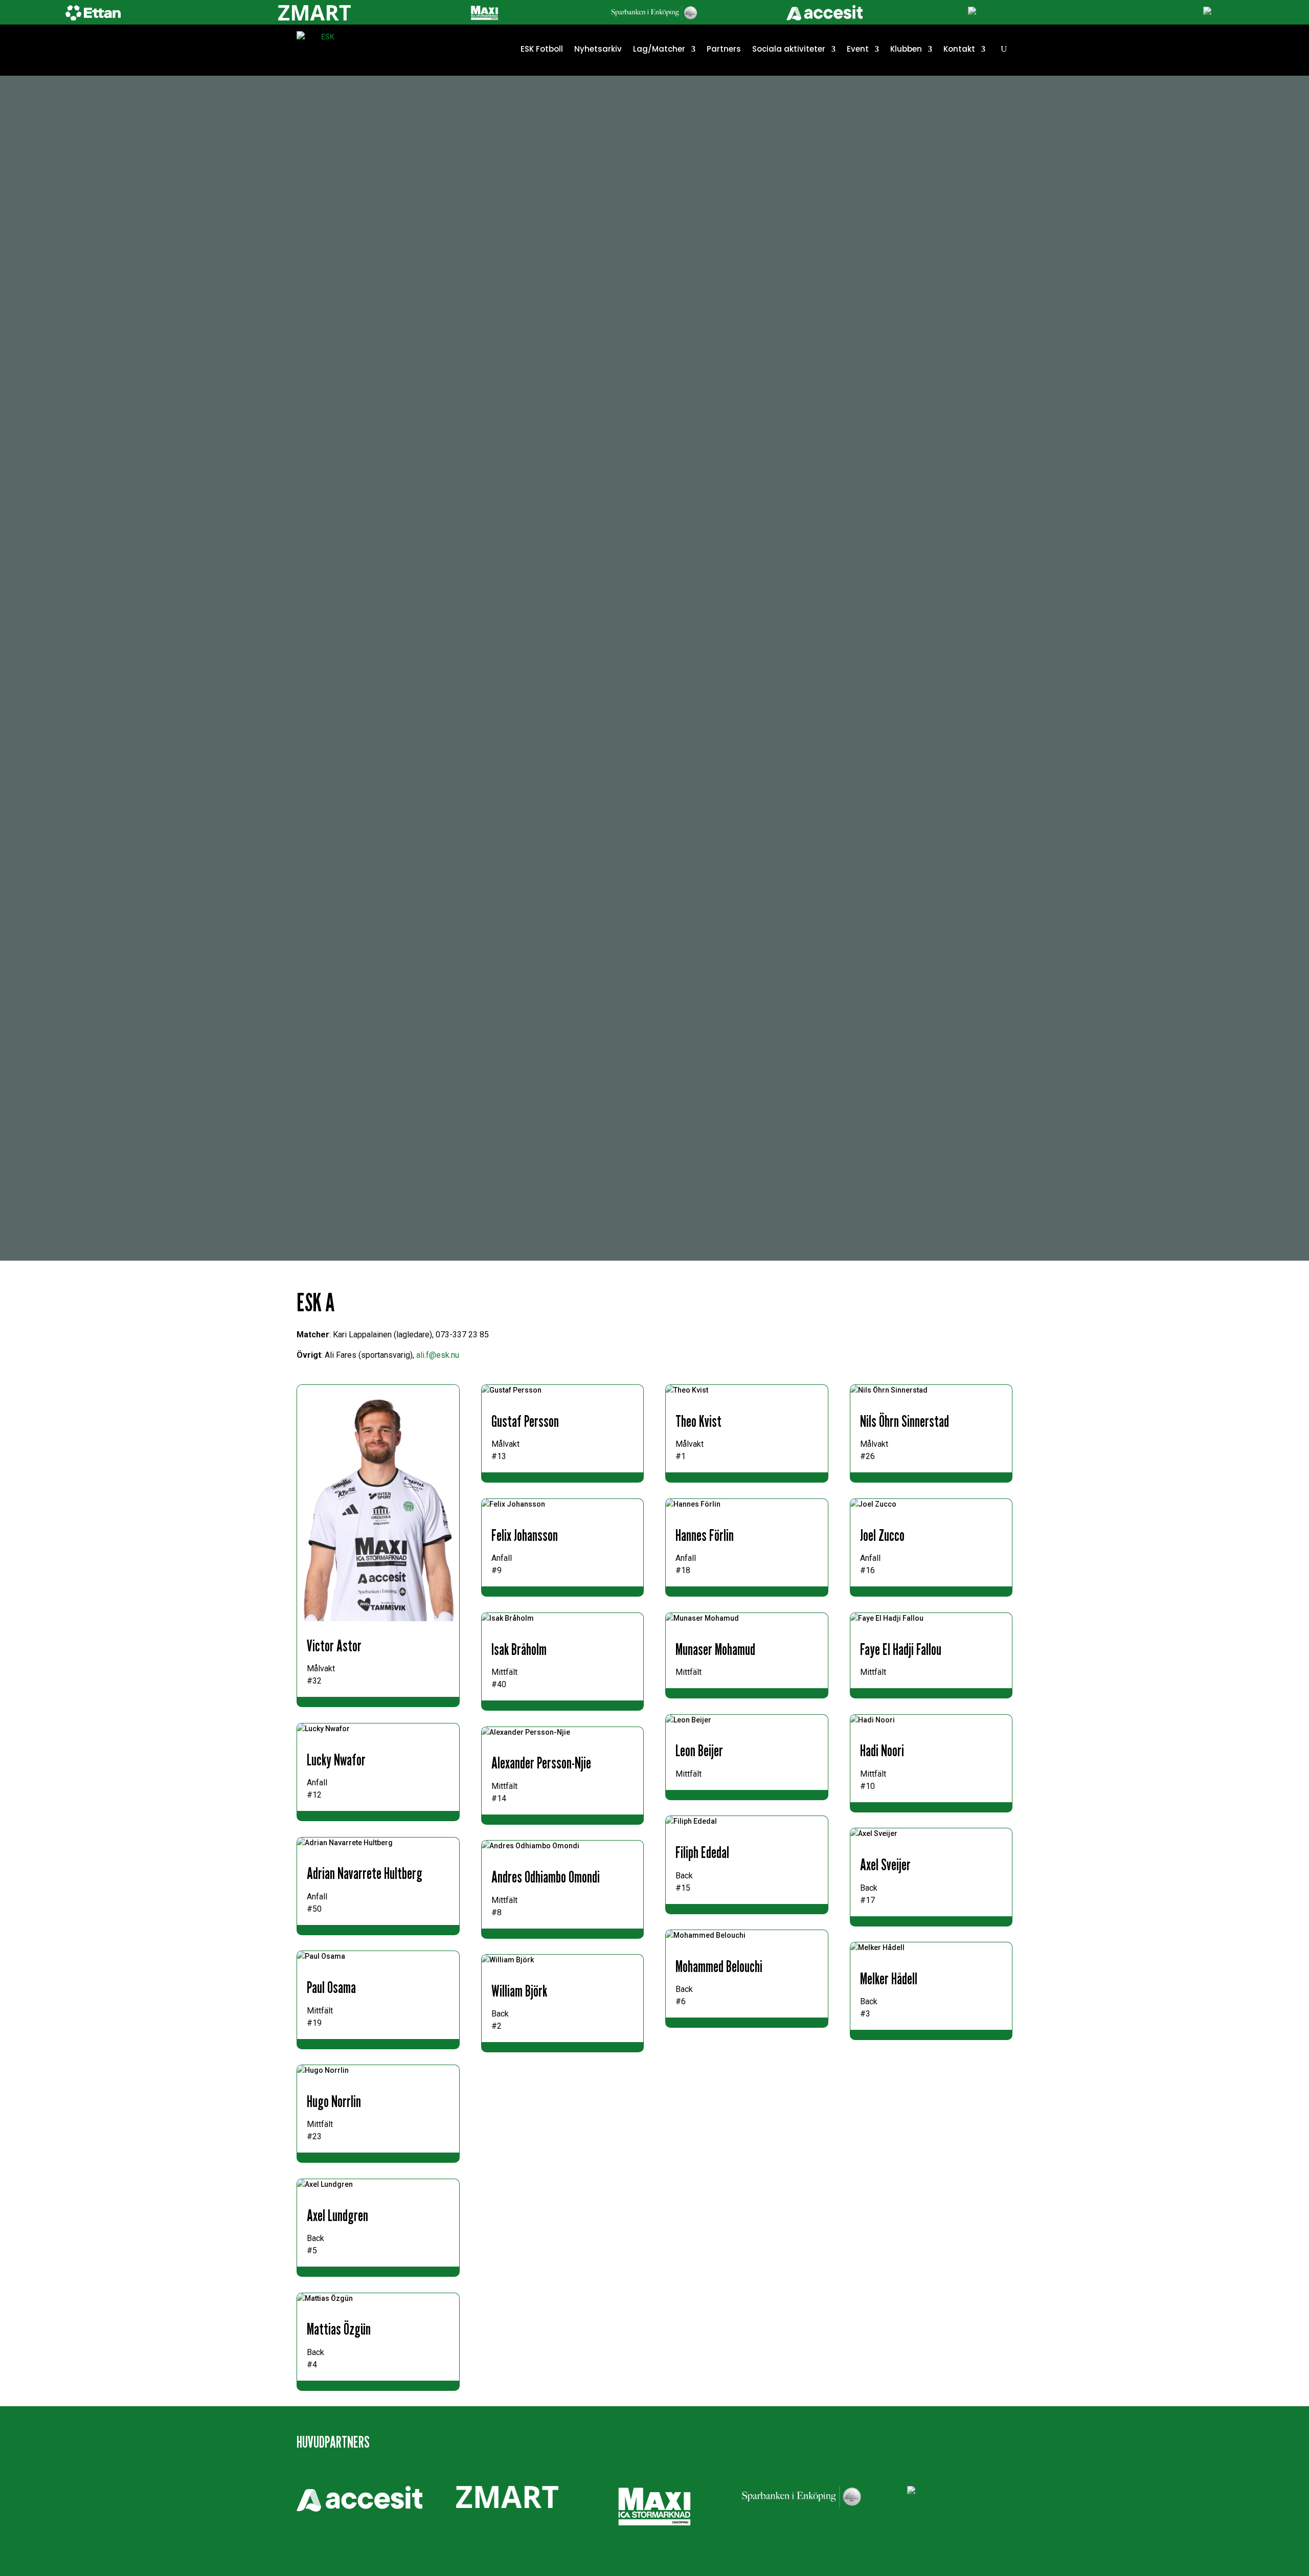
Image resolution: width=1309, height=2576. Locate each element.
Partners (724, 49)
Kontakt (959, 49)
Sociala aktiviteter (789, 49)
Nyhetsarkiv (598, 49)
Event (858, 49)
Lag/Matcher (659, 49)
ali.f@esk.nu (438, 1355)
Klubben (906, 49)
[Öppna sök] (1004, 49)
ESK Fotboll (542, 49)
